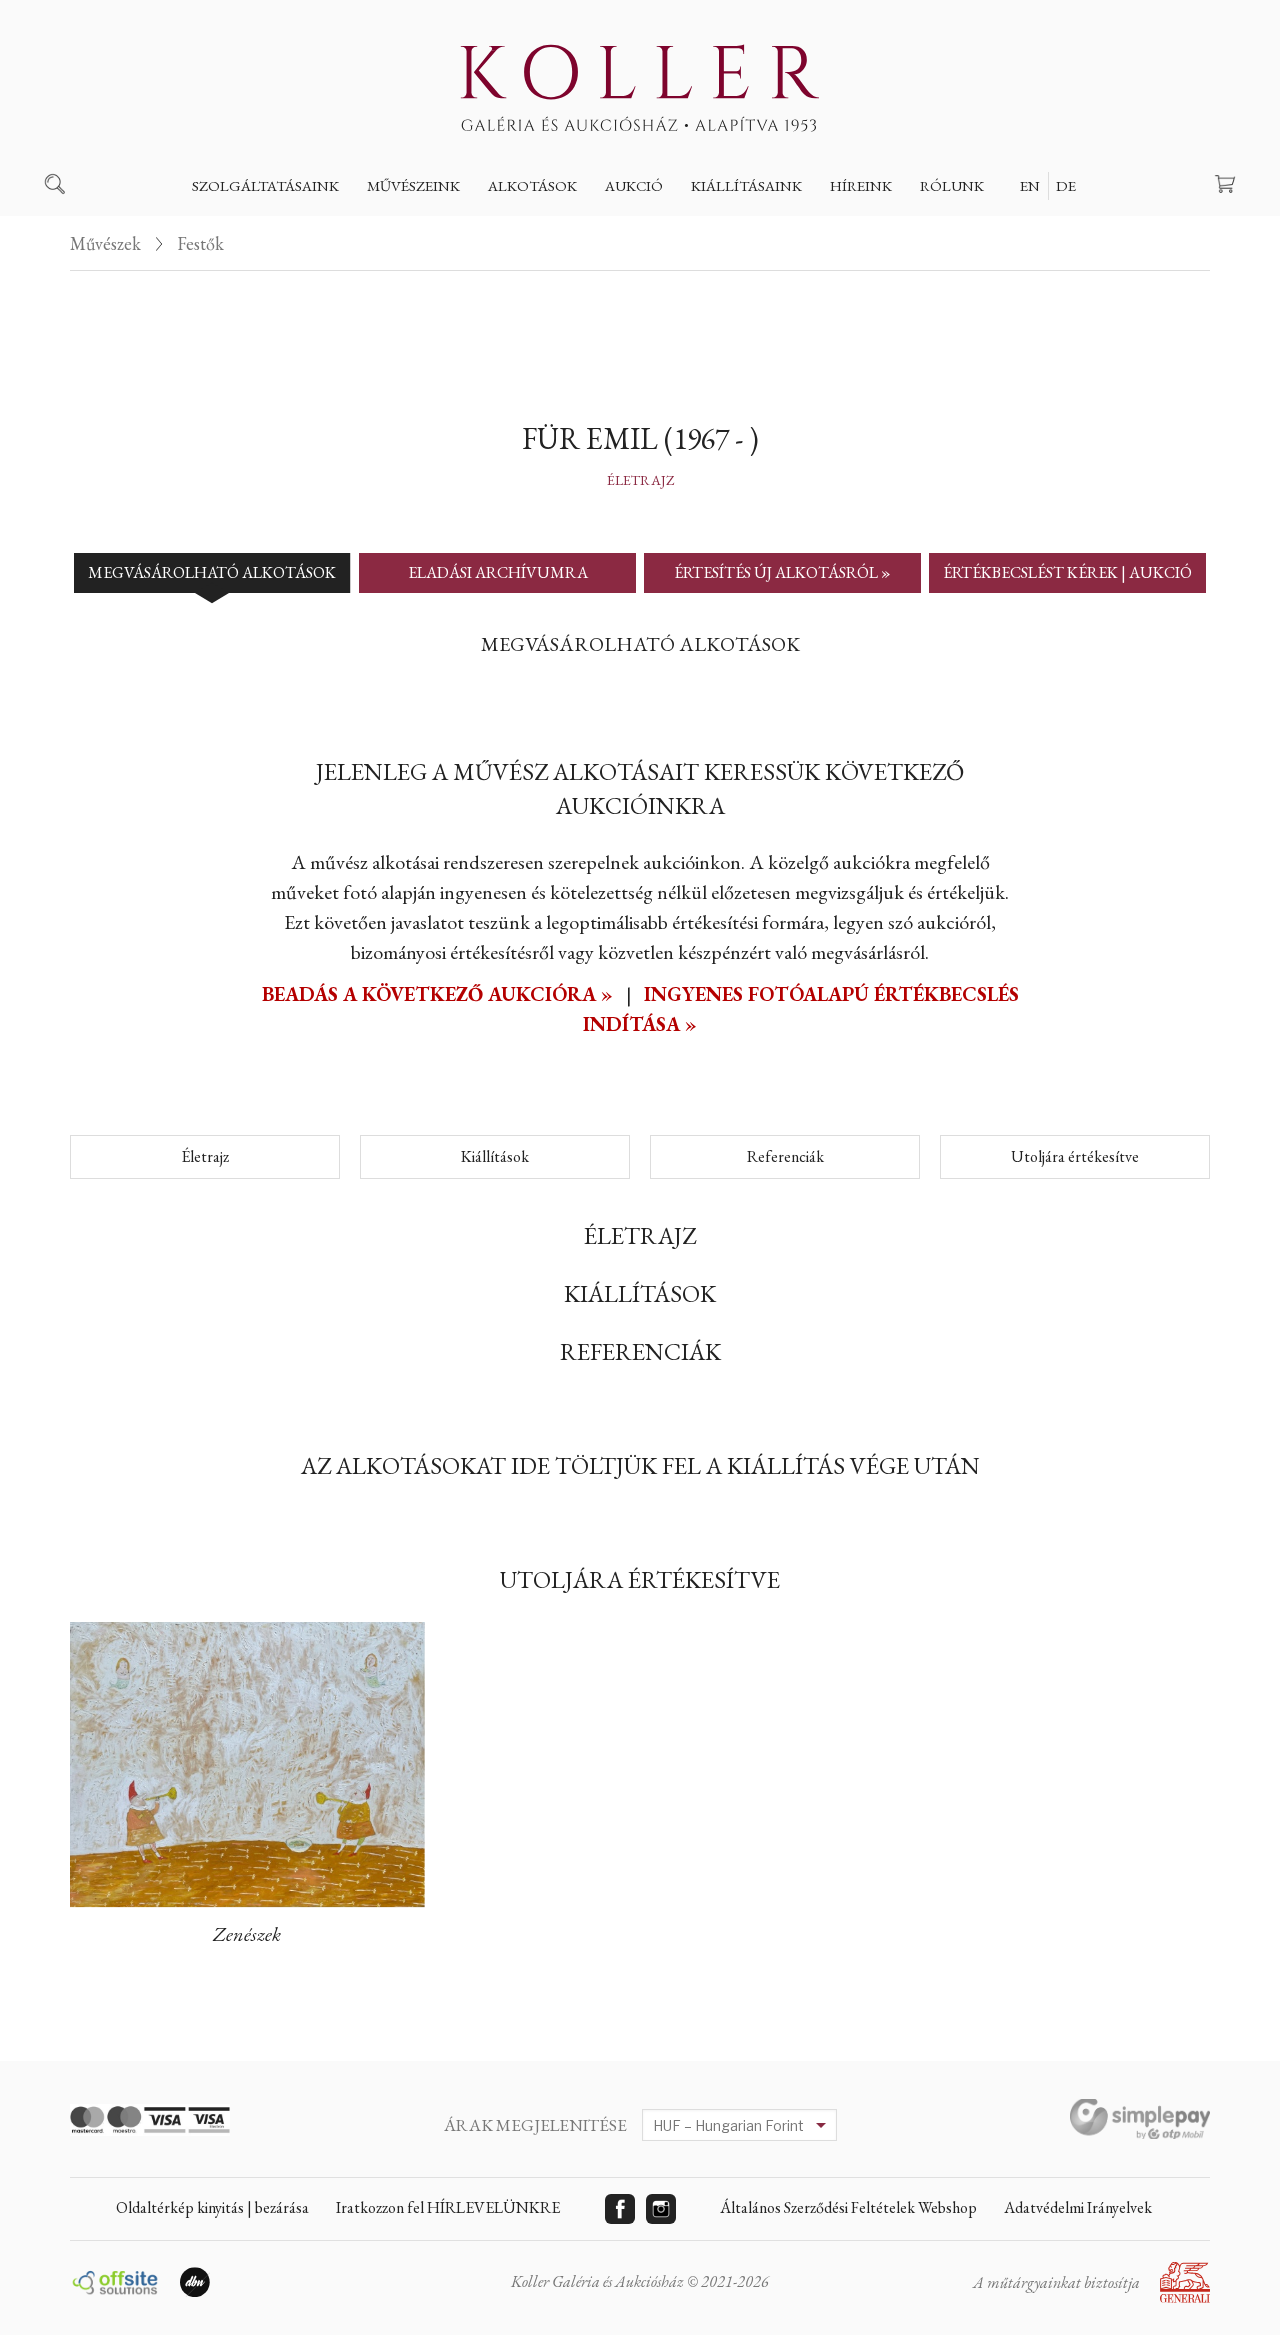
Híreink (861, 185)
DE (1066, 185)
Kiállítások (495, 1156)
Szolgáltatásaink (265, 185)
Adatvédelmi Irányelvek (1078, 2207)
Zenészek (247, 1934)
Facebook (620, 2209)
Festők (409, 232)
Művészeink (413, 185)
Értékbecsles (258, 232)
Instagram (661, 2209)
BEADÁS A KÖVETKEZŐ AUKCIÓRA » (440, 994)
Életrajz (640, 480)
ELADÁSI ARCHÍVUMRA (498, 572)
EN (1030, 185)
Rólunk (952, 185)
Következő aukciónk (703, 232)
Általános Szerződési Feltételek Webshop (848, 2207)
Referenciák (785, 1156)
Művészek (105, 244)
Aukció (634, 185)
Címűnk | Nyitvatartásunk (1037, 232)
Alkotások (532, 185)
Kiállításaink (746, 185)
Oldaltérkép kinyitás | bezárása (212, 2207)
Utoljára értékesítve (1075, 1156)
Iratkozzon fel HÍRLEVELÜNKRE (448, 2207)
